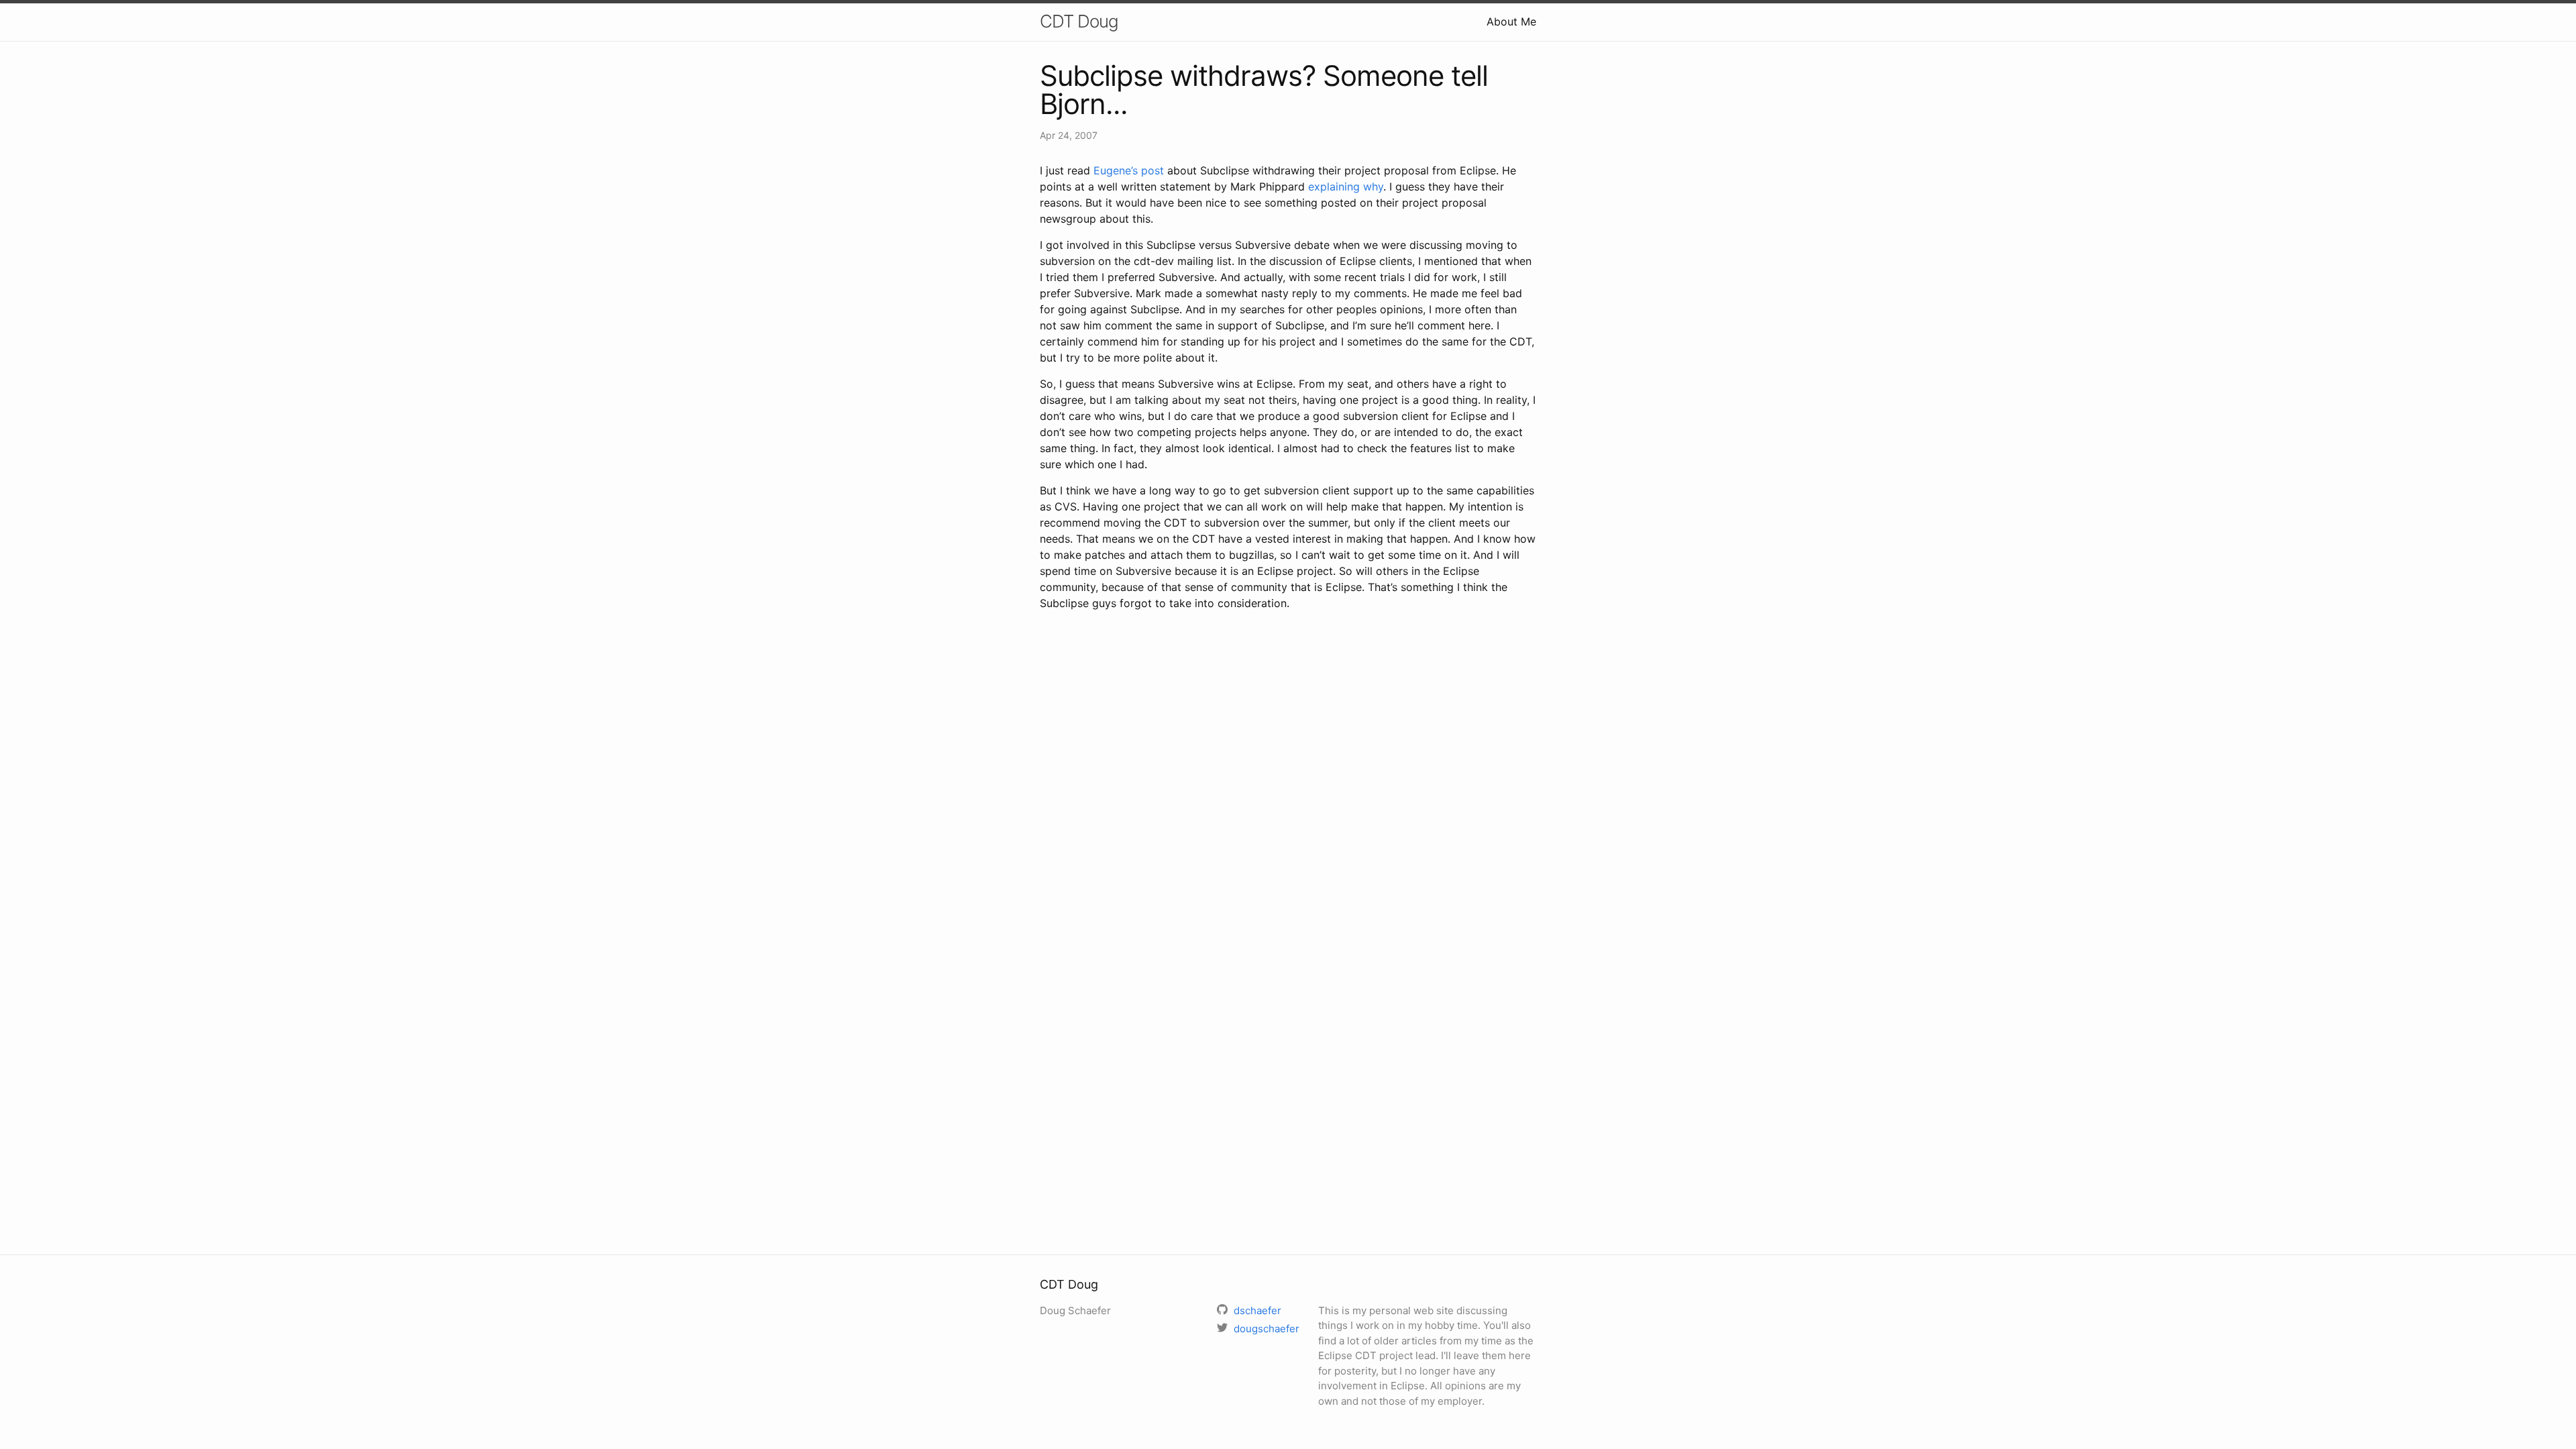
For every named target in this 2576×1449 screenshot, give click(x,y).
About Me (1511, 21)
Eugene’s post (1129, 170)
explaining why (1346, 186)
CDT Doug (1079, 21)
